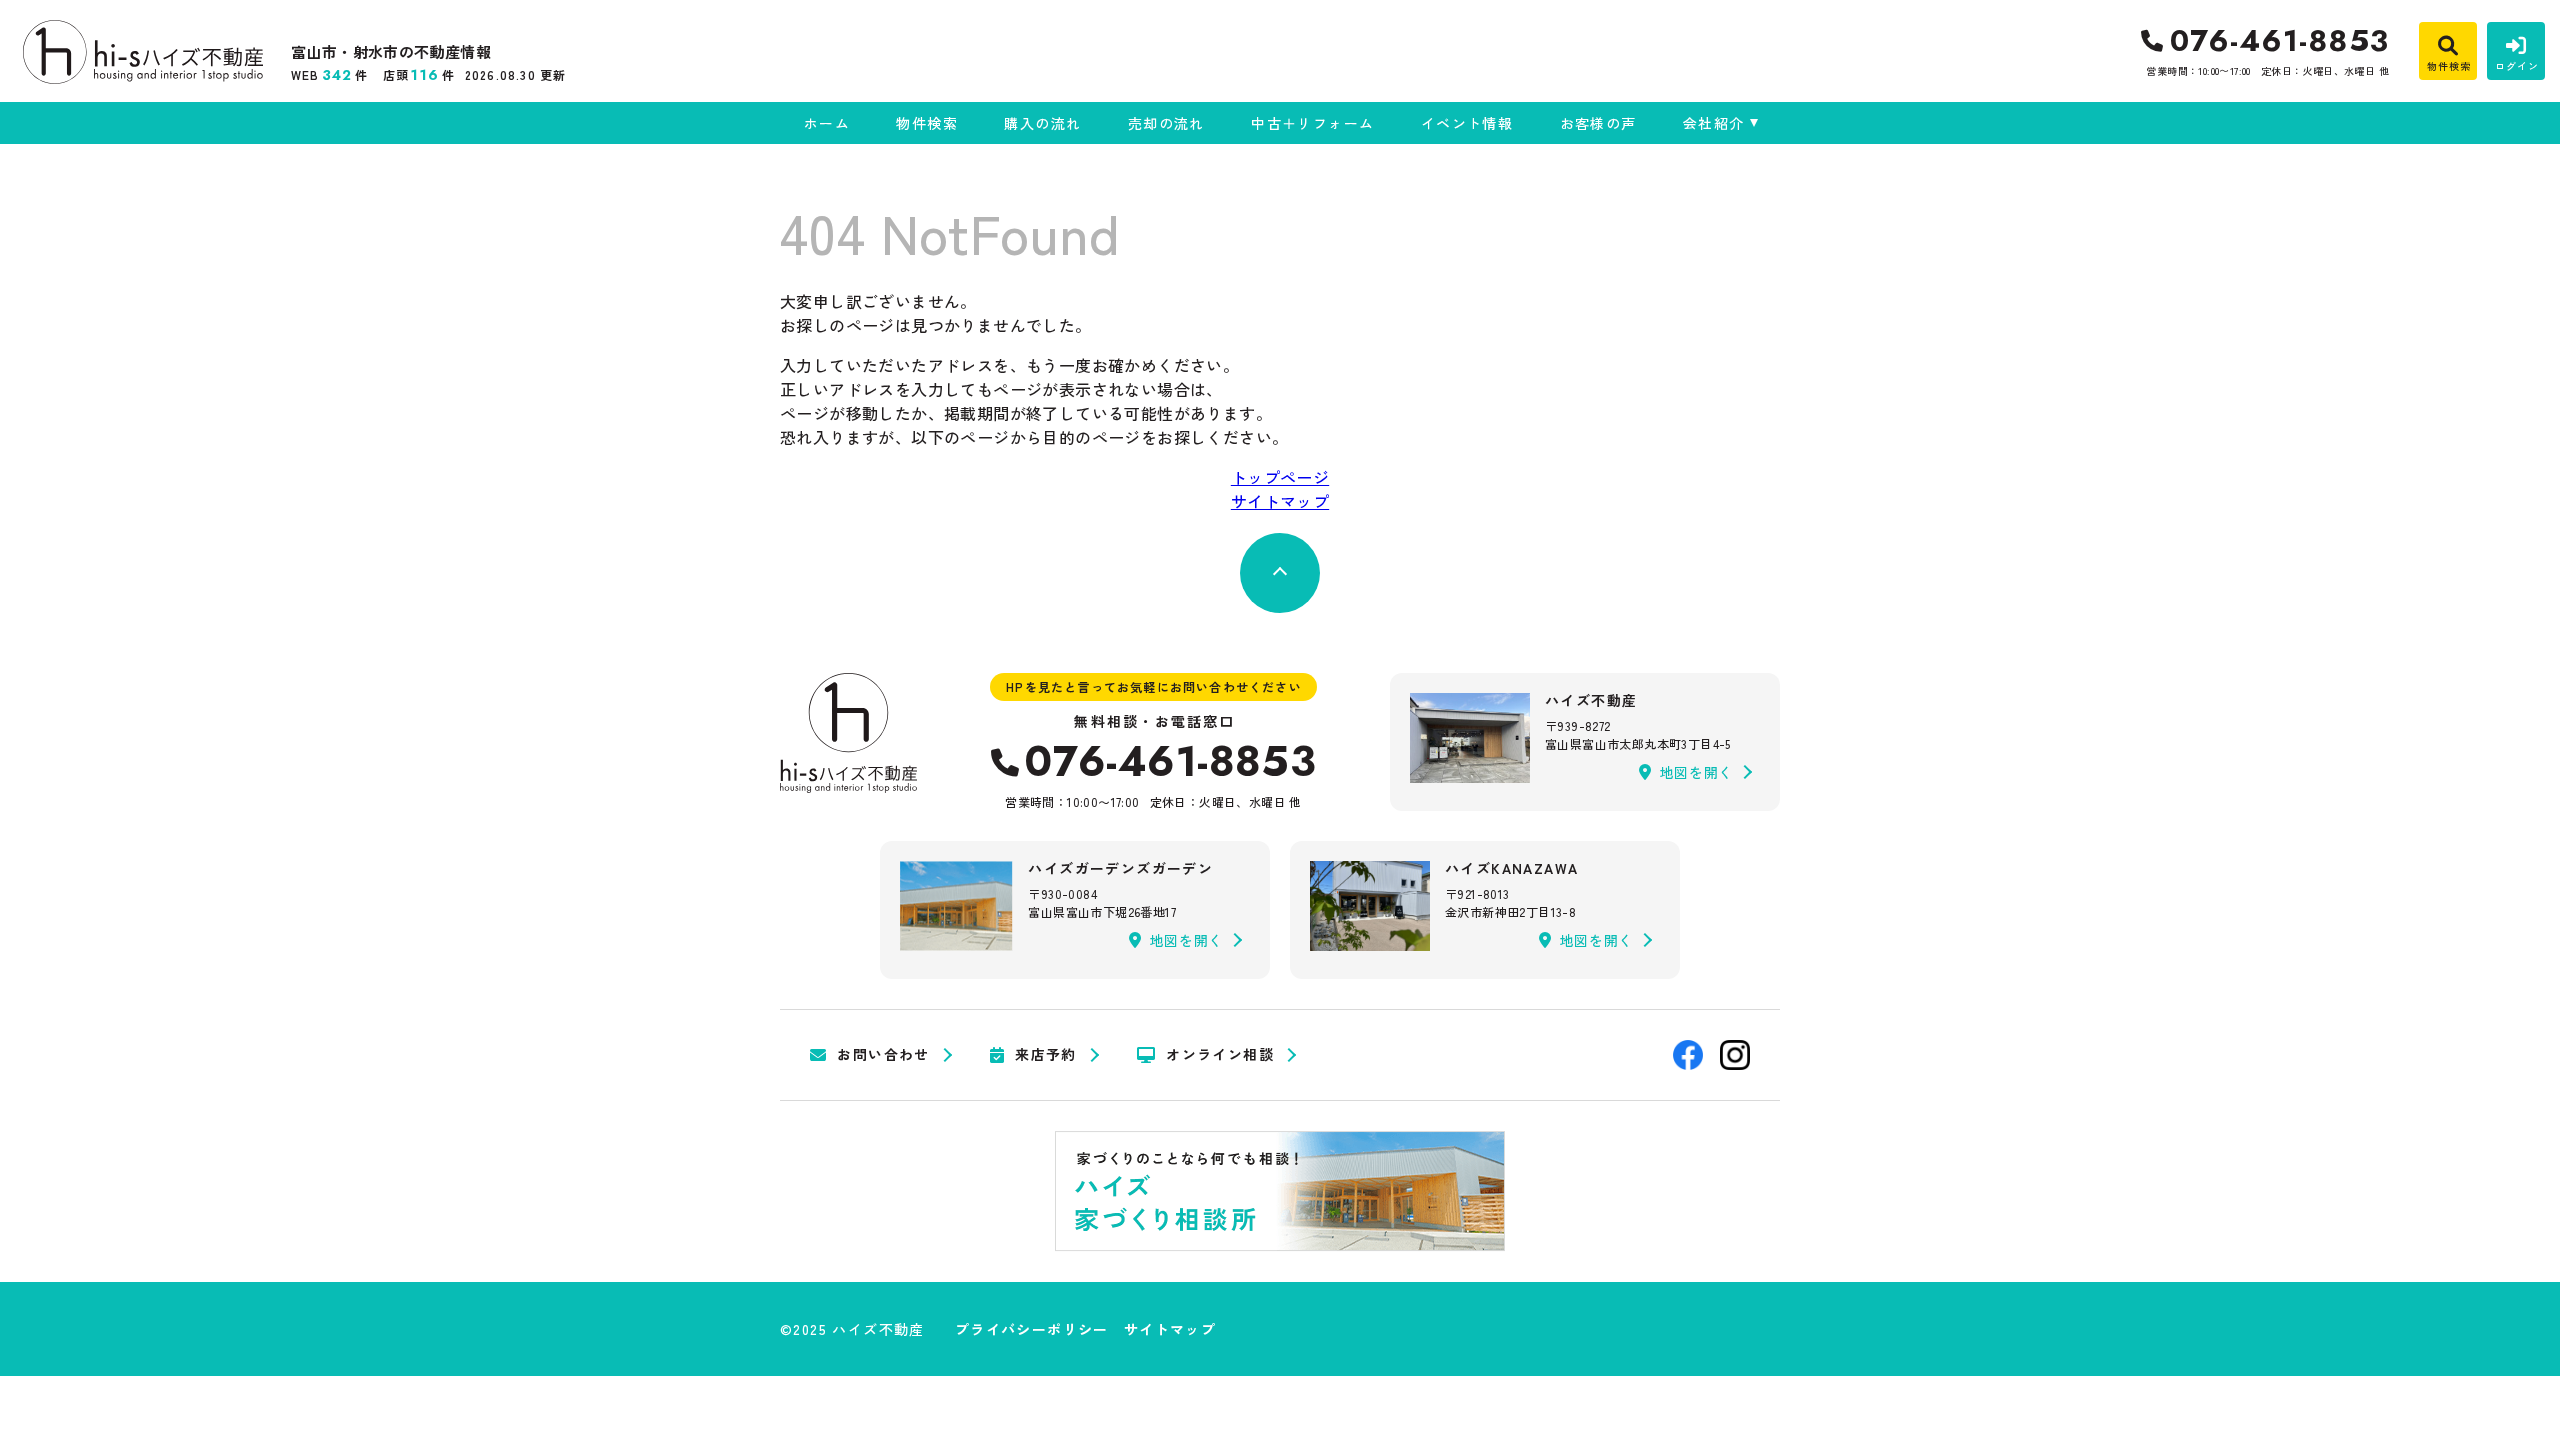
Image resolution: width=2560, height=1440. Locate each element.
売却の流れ (1166, 123)
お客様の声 (1598, 123)
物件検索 (927, 123)
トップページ (1280, 477)
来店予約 (1046, 1055)
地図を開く (1697, 772)
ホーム (827, 123)
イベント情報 (1467, 123)
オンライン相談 (1220, 1055)
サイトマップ (1280, 501)
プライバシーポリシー (1032, 1329)
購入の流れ (1042, 123)
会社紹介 (1714, 123)
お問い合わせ (883, 1055)
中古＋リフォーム (1312, 123)
